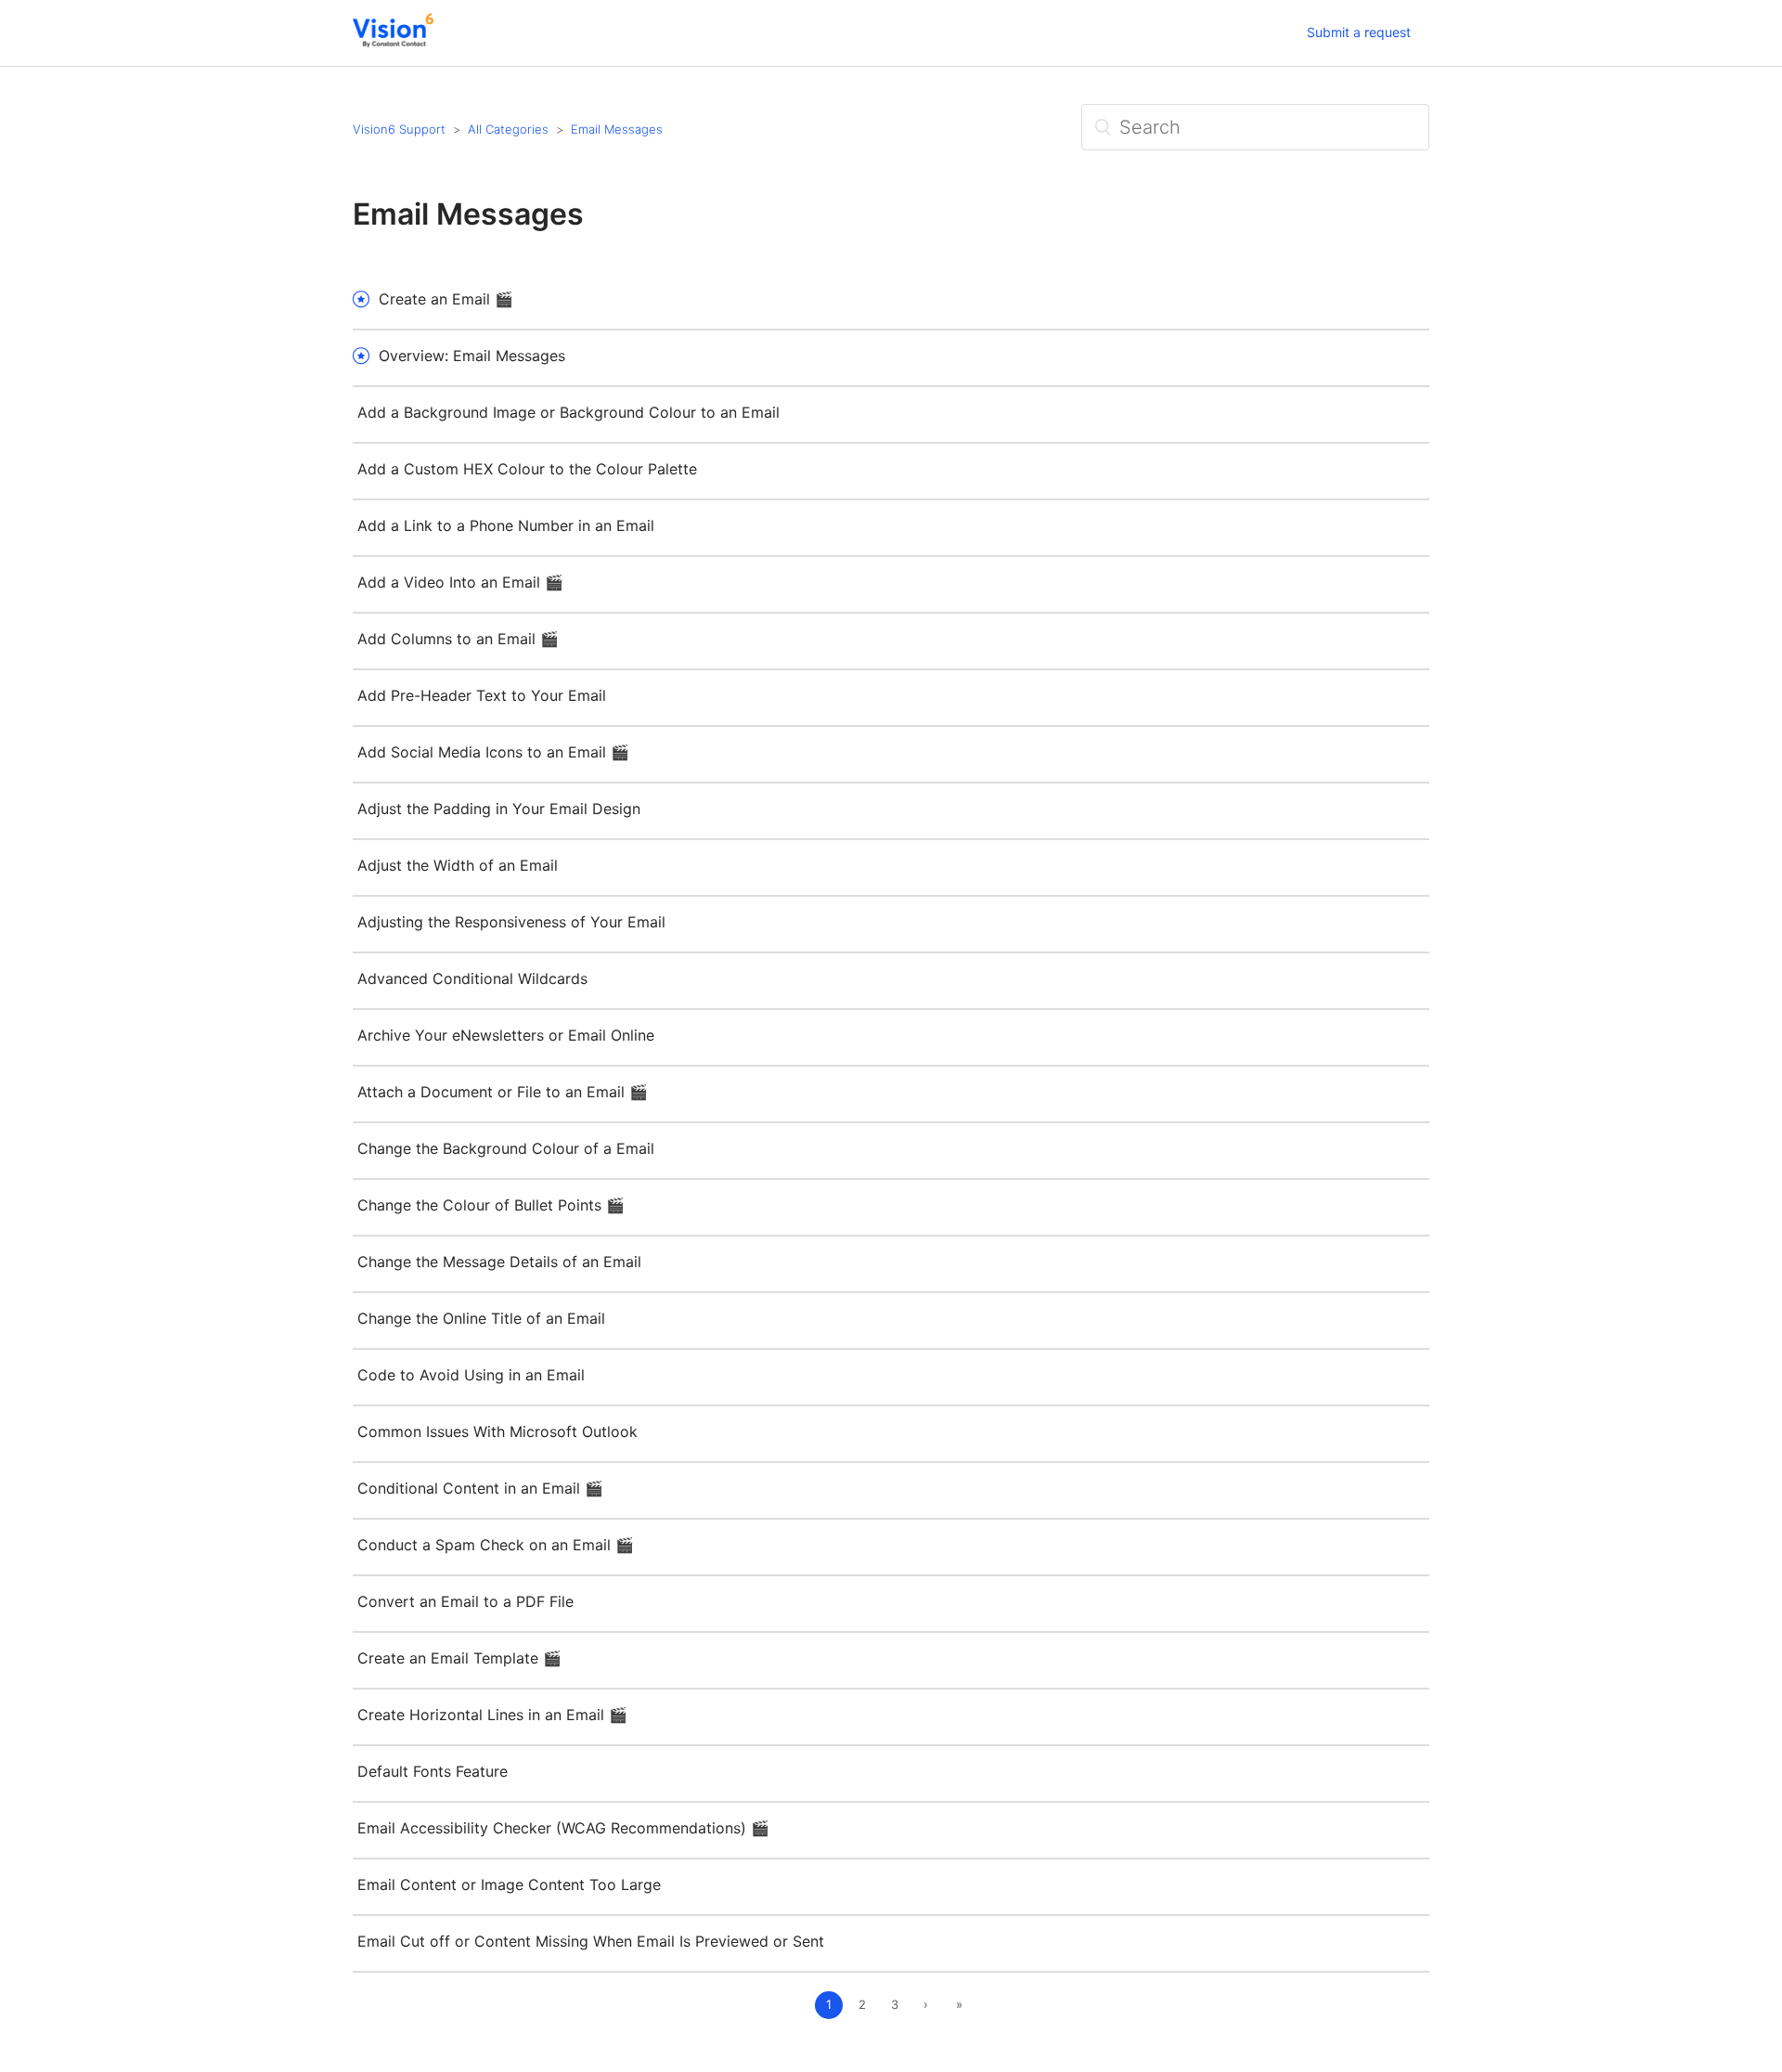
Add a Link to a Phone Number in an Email (506, 525)
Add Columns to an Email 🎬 (458, 639)
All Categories (508, 129)
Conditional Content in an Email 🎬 (480, 1488)
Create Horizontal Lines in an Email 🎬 (492, 1715)
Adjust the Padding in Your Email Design (499, 809)
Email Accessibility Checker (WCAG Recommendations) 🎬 (563, 1828)
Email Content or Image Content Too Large (509, 1884)
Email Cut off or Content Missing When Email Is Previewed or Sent (591, 1941)
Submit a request (1359, 32)
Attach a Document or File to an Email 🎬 (503, 1092)
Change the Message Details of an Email (499, 1262)
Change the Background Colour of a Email (506, 1148)
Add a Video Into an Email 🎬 (460, 582)
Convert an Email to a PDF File (465, 1601)
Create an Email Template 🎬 (459, 1658)
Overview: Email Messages (472, 356)
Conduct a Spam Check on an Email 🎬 (496, 1545)
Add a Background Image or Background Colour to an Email (568, 412)
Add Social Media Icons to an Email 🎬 (493, 752)
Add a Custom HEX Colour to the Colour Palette (527, 469)
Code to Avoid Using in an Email (471, 1375)
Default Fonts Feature (433, 1771)
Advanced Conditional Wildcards (472, 978)
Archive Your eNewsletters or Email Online (506, 1035)
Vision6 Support (399, 129)
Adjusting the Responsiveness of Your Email (511, 922)
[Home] (393, 42)
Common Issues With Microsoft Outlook (497, 1431)
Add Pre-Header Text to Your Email (482, 695)
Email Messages (617, 129)
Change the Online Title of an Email (481, 1318)
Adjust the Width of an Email (458, 865)
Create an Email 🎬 (446, 299)
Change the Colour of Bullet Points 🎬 (491, 1205)
